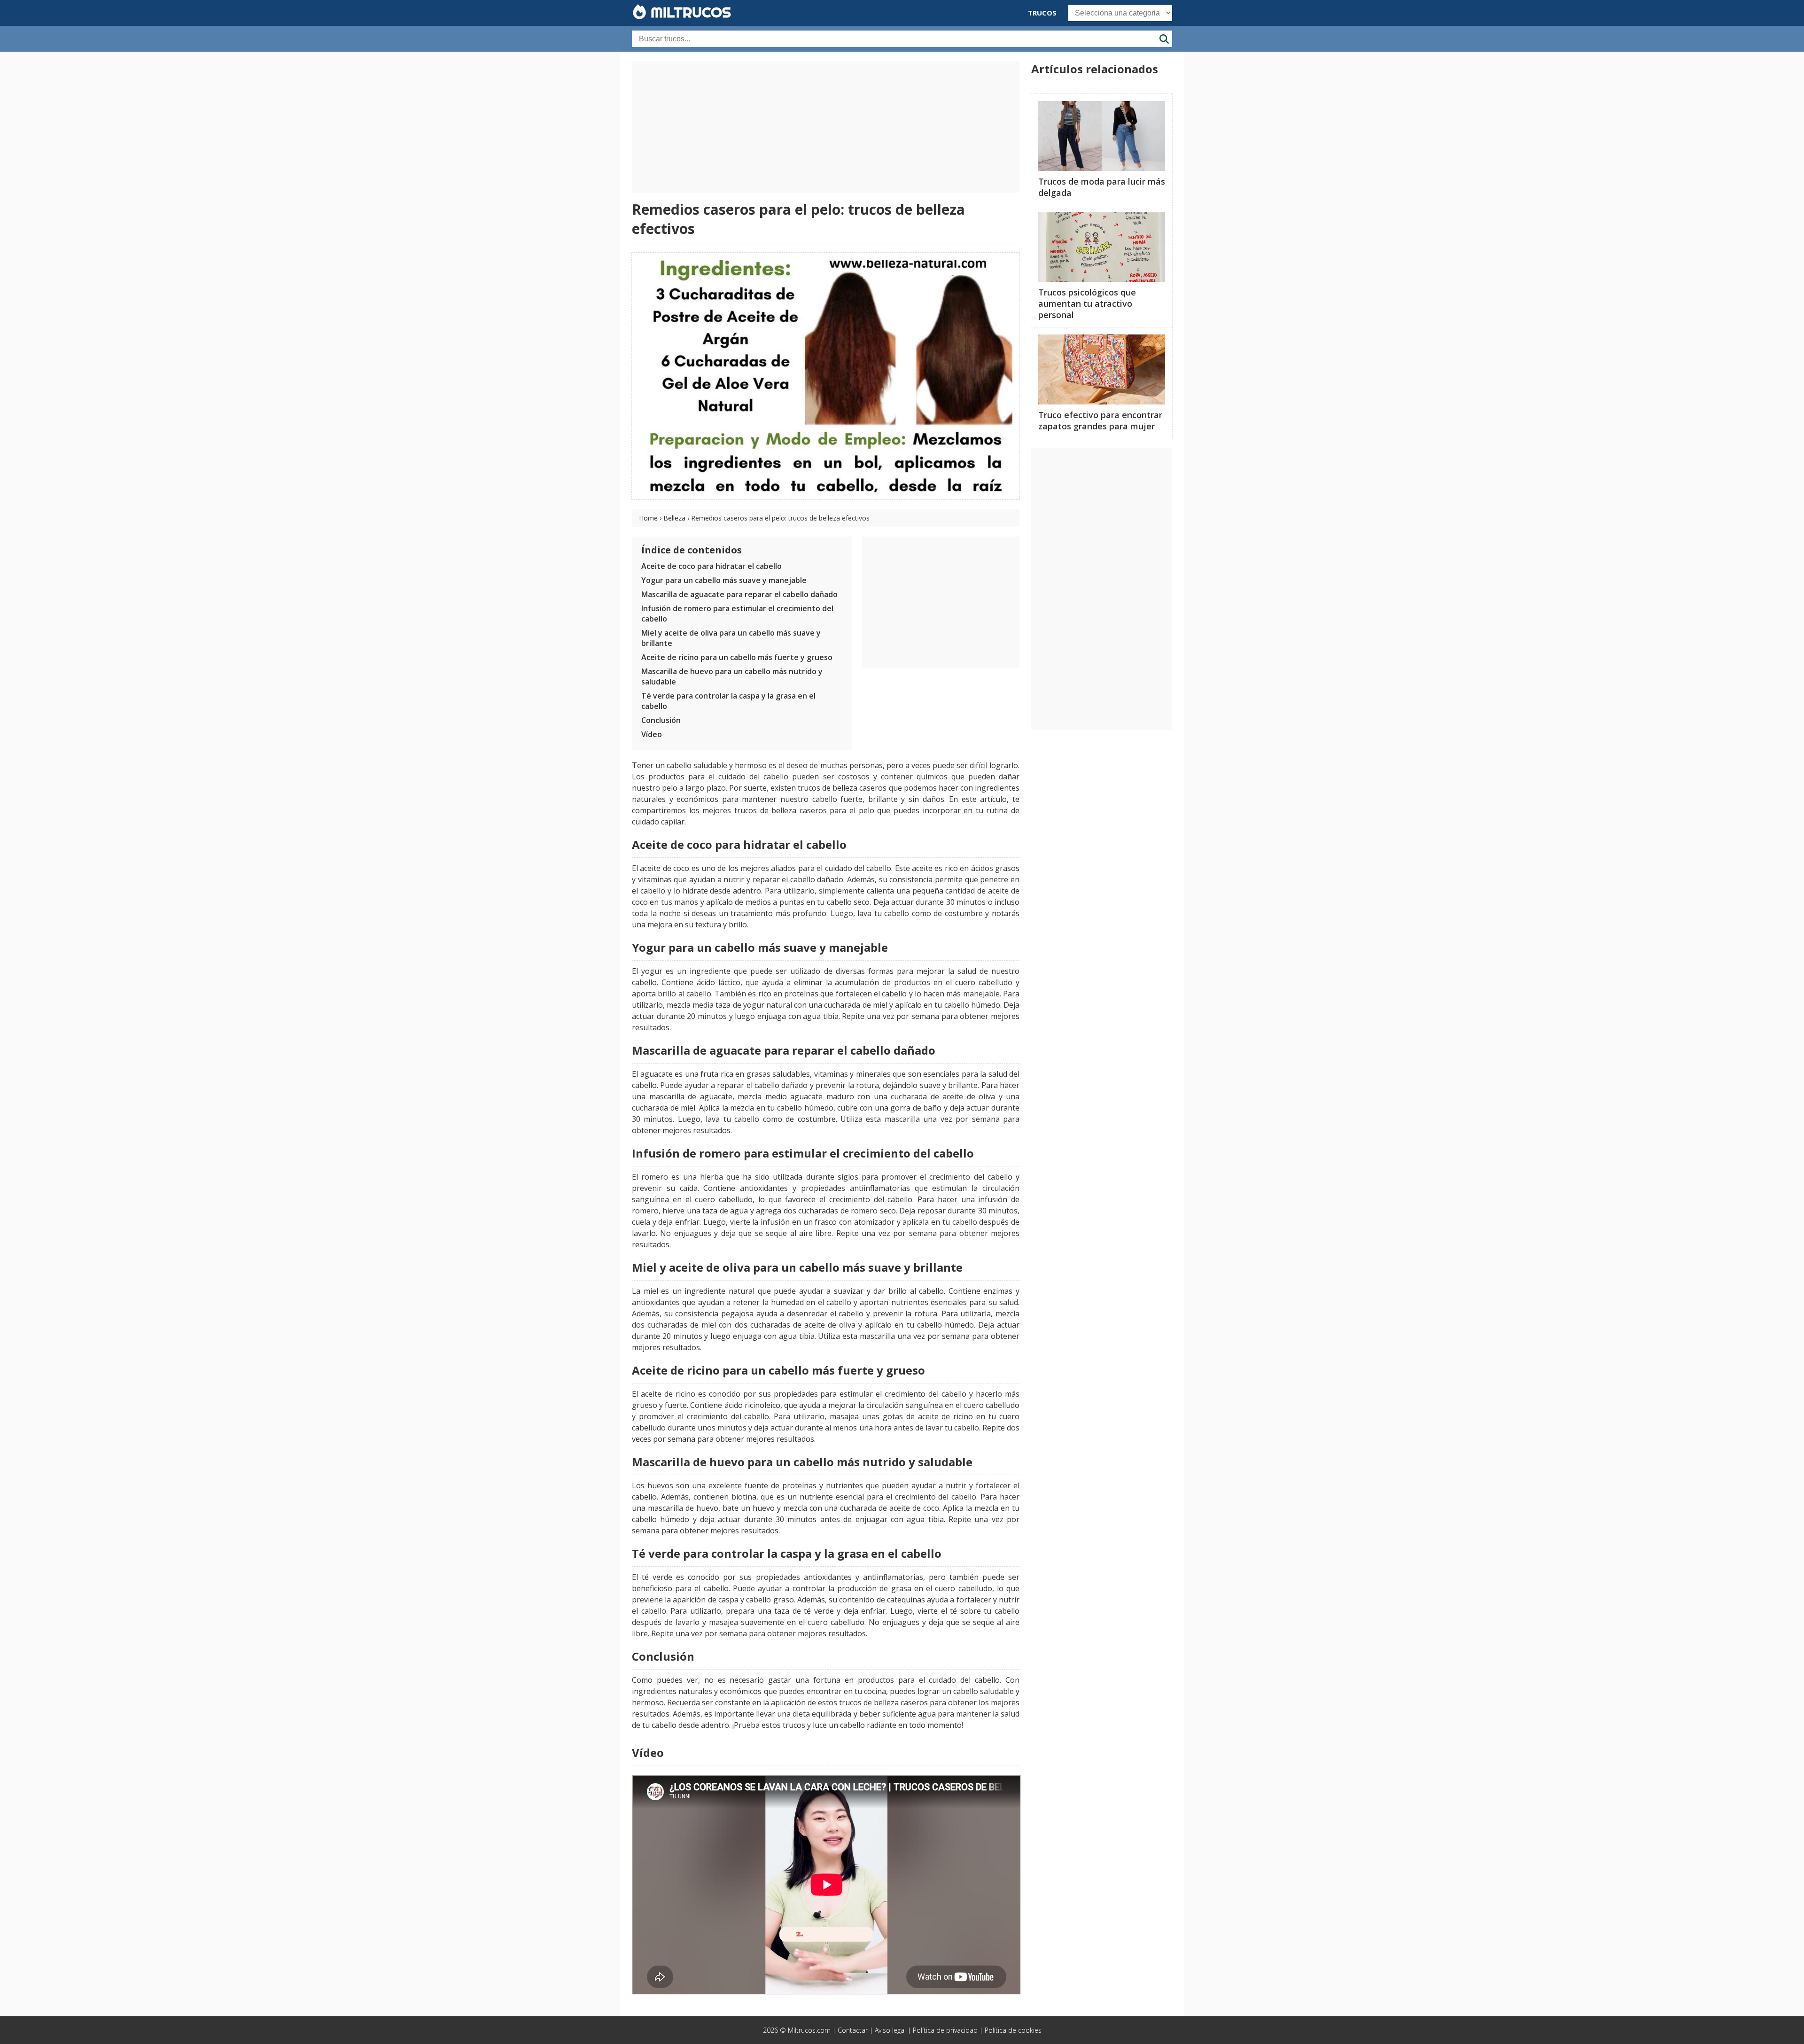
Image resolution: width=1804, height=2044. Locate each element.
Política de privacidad (945, 2030)
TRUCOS (1042, 13)
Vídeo (652, 734)
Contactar (853, 2030)
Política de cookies (1013, 2030)
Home (648, 518)
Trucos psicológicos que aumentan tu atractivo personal (1087, 303)
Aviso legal (890, 2030)
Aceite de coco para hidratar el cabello (711, 566)
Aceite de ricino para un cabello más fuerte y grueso (737, 657)
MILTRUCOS (689, 12)
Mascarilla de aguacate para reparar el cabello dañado (739, 594)
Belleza (674, 518)
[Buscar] (1164, 39)
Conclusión (661, 720)
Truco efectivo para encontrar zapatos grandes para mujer (1100, 420)
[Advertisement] (826, 127)
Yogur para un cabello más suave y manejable (724, 580)
